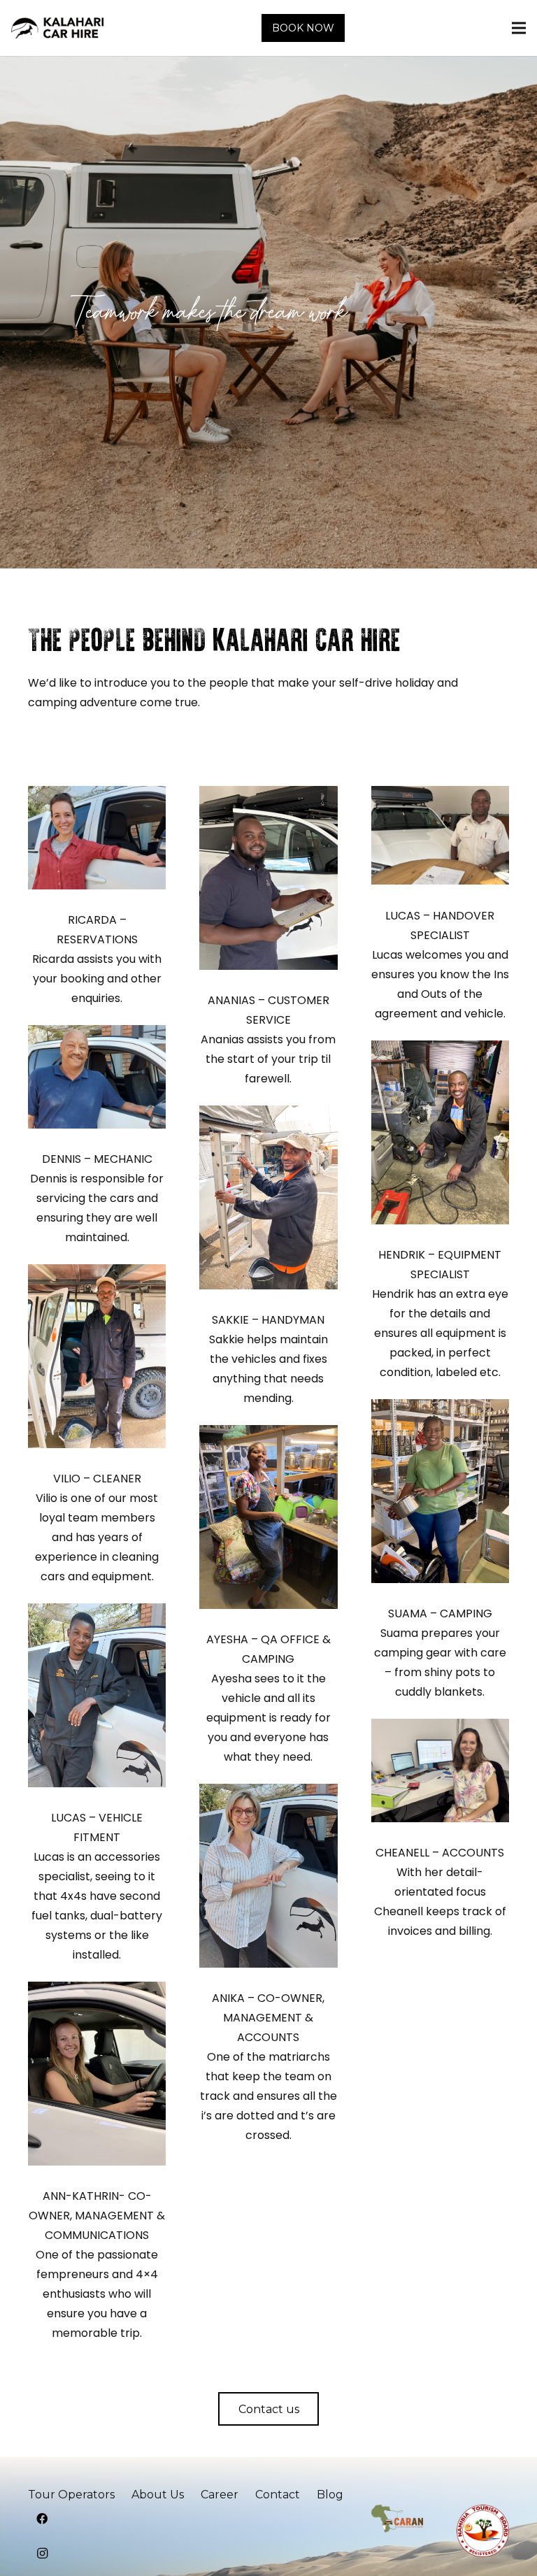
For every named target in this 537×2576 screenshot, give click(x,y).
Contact (278, 2495)
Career (220, 2495)
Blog (330, 2495)
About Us (158, 2495)
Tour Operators (71, 2495)
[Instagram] (42, 2554)
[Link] (57, 28)
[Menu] (519, 28)
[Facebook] (42, 2519)
